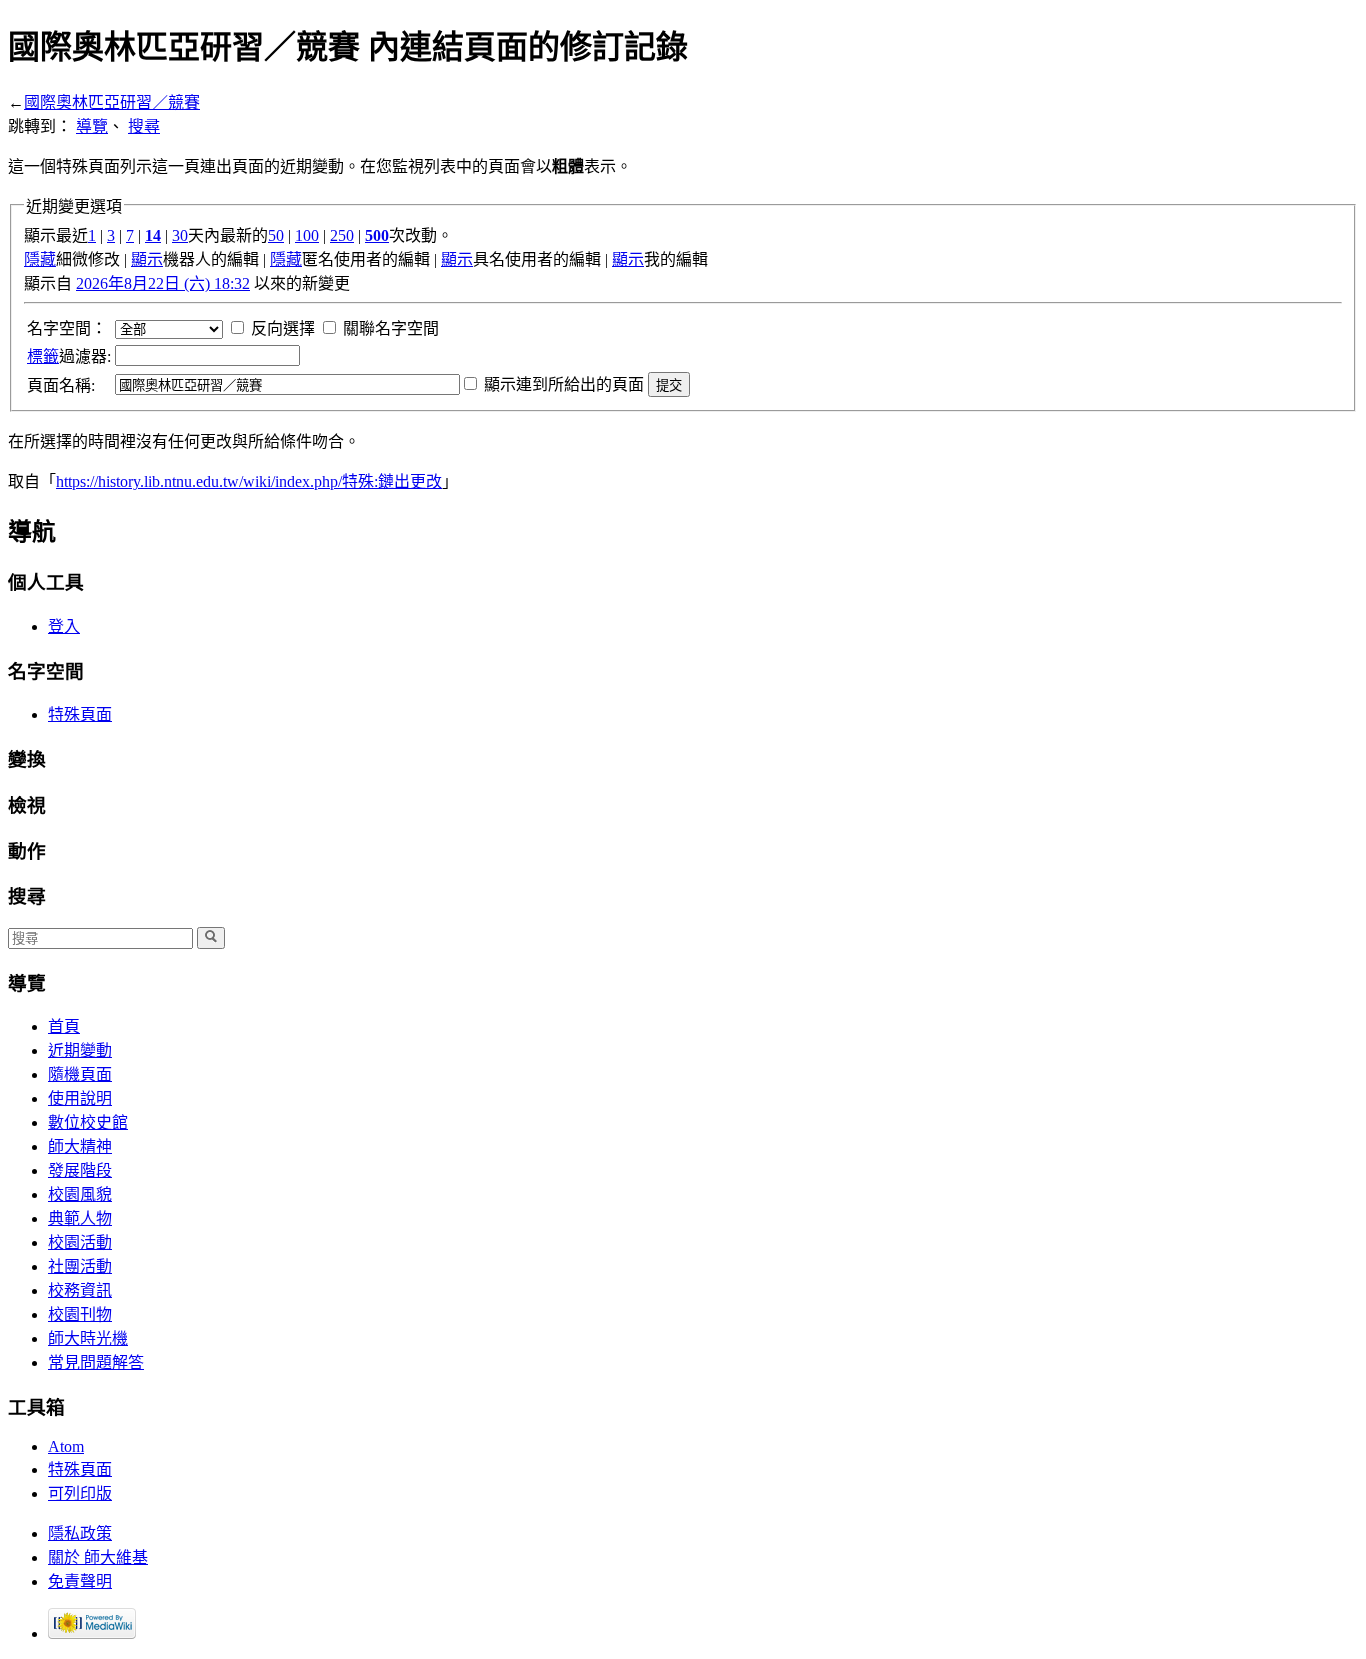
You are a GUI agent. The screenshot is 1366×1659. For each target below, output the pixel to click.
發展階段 (80, 1170)
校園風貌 (80, 1194)
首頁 (64, 1026)
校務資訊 (80, 1290)
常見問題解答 (96, 1362)
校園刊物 (80, 1314)
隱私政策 (80, 1533)
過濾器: (69, 356)
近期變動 (80, 1050)
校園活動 (80, 1242)
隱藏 (40, 259)
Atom (66, 1446)
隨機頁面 (80, 1074)
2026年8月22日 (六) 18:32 (163, 283)
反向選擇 (283, 328)
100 (307, 235)
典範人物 (80, 1218)
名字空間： (67, 328)
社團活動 (80, 1266)
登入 (64, 626)
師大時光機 (88, 1338)
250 (342, 235)
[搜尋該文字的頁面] (211, 938)
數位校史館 (88, 1122)
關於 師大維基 (98, 1557)
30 (180, 235)
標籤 (43, 356)
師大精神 (80, 1146)
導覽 (92, 126)
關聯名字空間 (391, 328)
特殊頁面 (80, 714)
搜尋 (144, 126)
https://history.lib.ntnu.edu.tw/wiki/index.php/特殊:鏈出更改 (249, 481)
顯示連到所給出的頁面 (564, 384)
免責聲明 (80, 1581)
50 (276, 235)
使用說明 (80, 1098)
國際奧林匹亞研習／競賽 (112, 102)
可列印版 (80, 1493)
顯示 (147, 259)
